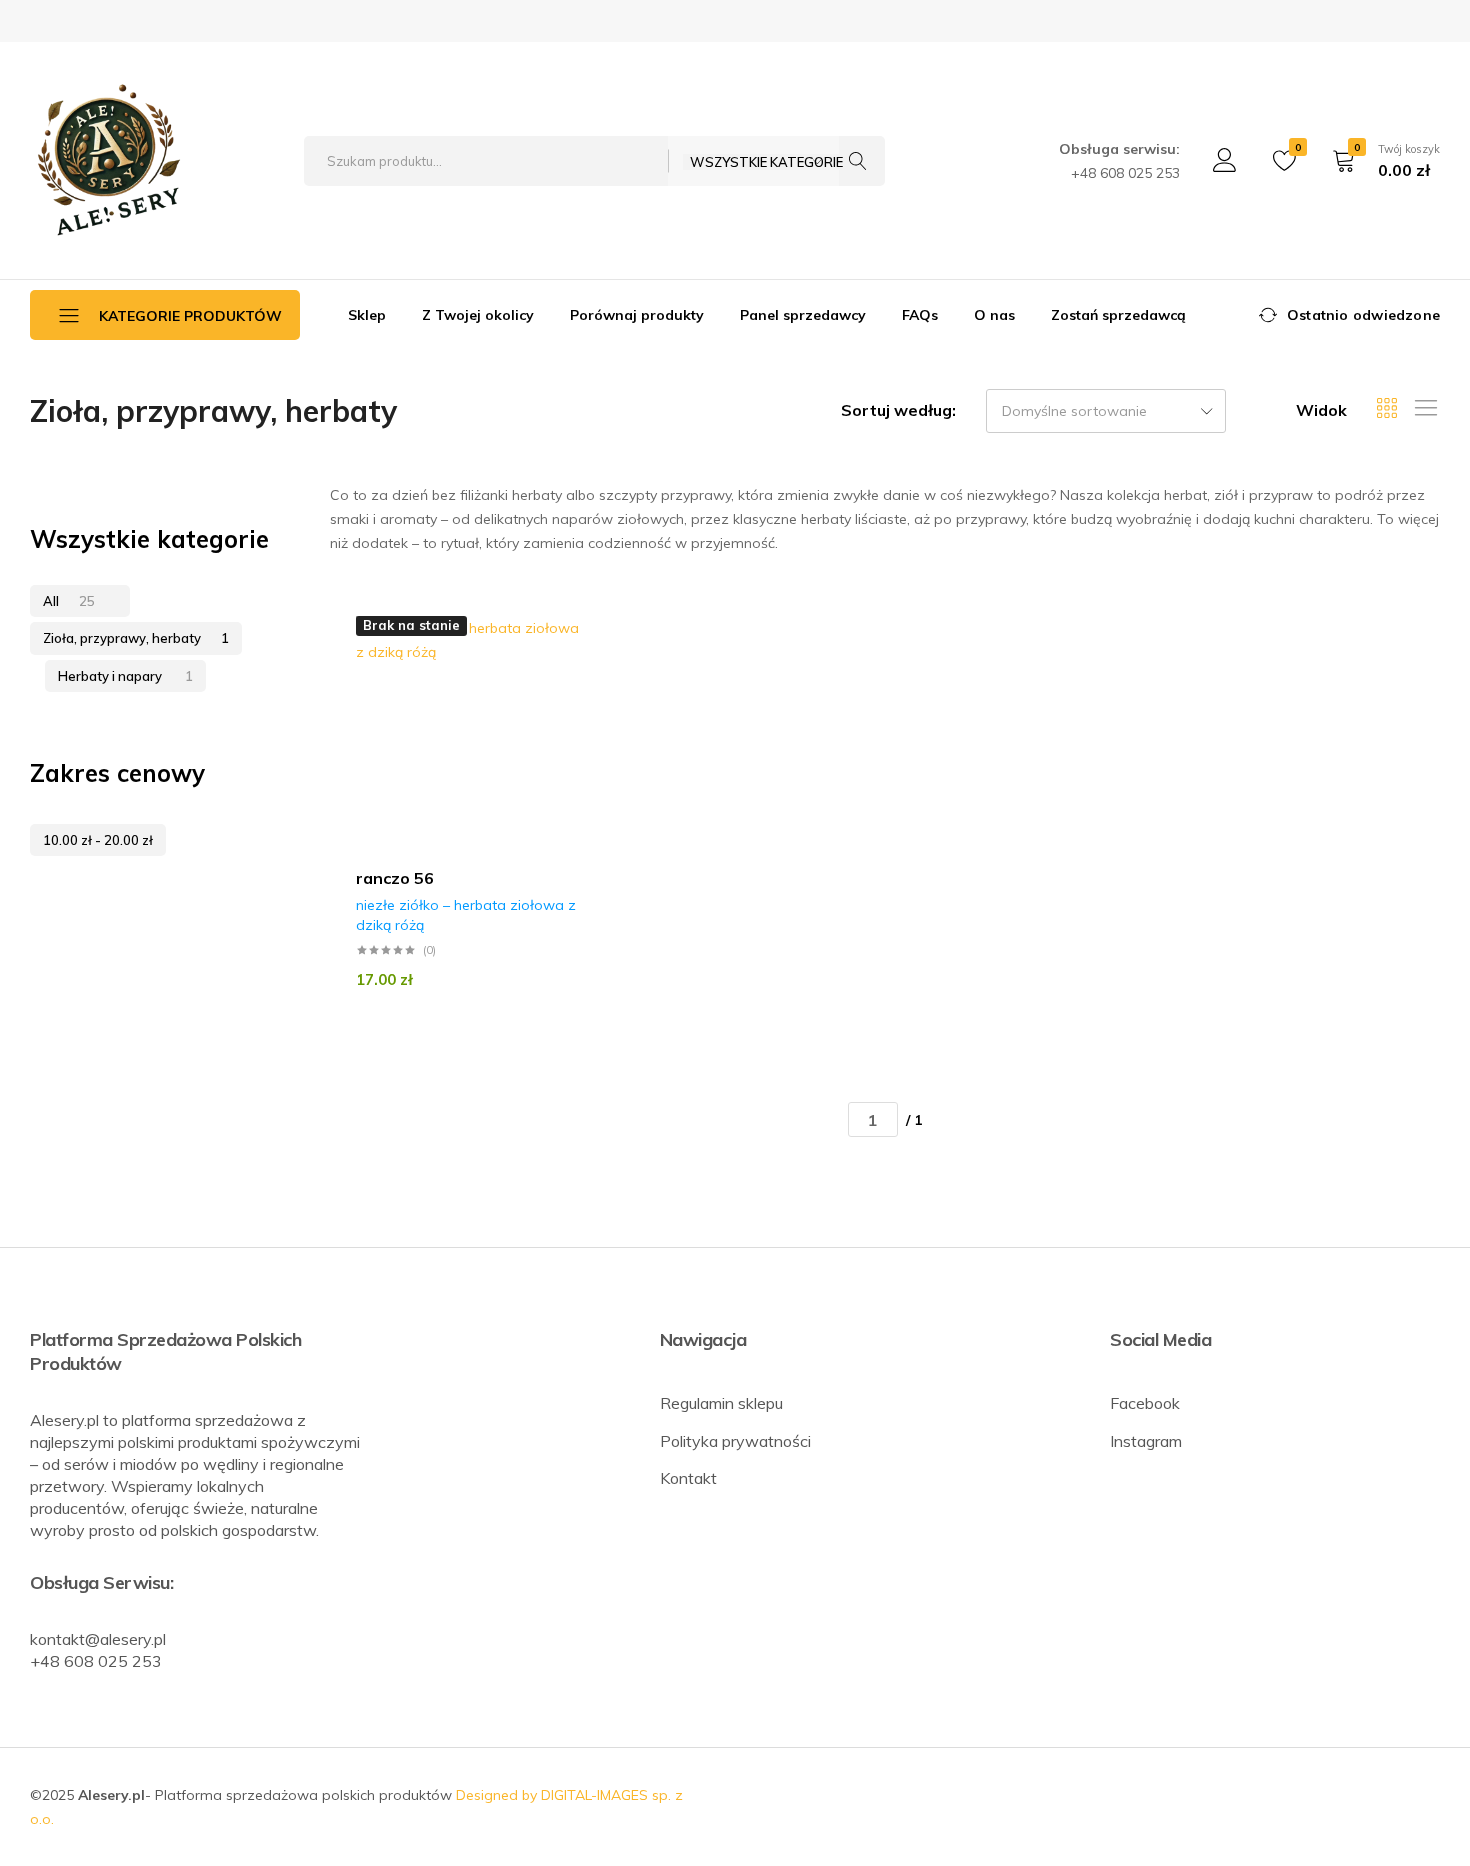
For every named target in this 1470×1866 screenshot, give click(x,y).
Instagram (1146, 1441)
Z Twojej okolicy (478, 315)
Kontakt (688, 1478)
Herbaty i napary (125, 676)
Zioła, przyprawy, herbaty (136, 638)
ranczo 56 (395, 878)
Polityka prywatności (735, 1441)
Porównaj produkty (637, 315)
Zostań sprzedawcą (1118, 315)
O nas (994, 315)
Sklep (367, 315)
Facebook (1145, 1403)
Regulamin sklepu (721, 1403)
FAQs (920, 315)
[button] (583, 697)
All (69, 601)
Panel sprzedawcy (803, 315)
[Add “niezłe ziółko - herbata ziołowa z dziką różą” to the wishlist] (583, 659)
